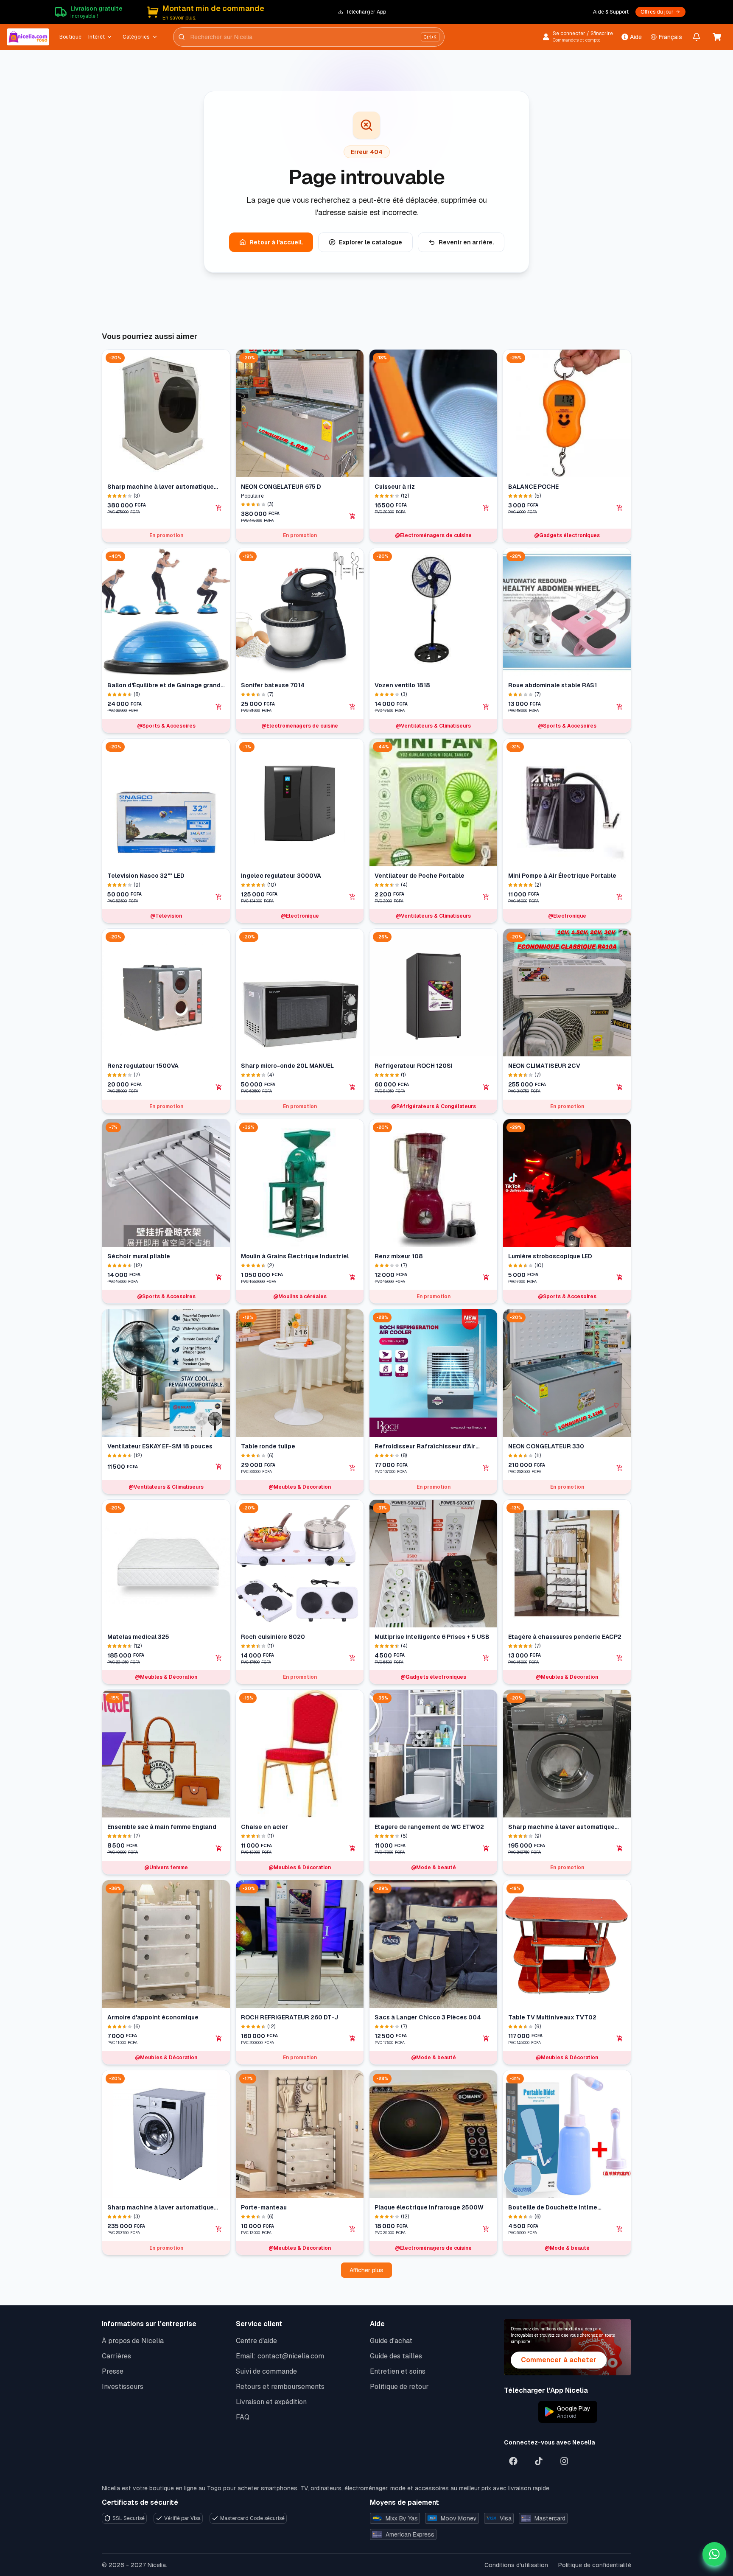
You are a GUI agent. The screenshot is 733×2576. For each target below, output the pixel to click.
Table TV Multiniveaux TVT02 (552, 2017)
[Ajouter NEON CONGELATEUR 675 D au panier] (353, 516)
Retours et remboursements (280, 2387)
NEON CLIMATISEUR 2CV (544, 1066)
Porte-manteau (264, 2207)
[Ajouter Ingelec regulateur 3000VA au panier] (353, 897)
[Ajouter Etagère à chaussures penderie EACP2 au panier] (620, 1658)
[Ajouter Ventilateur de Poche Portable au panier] (486, 897)
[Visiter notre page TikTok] (539, 2461)
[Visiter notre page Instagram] (564, 2461)
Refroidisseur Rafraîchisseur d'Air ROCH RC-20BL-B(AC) (425, 1446)
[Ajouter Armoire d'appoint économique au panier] (219, 2038)
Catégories (136, 37)
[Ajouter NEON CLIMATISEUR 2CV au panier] (620, 1087)
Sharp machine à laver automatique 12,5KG (161, 487)
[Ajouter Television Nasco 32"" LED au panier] (219, 897)
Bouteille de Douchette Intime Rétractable (553, 2208)
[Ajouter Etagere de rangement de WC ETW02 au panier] (486, 1848)
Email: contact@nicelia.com (280, 2356)
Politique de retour (399, 2387)
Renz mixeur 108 (399, 1256)
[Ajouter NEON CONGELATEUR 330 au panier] (620, 1468)
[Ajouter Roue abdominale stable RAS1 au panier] (620, 707)
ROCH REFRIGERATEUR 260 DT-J (290, 2017)
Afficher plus (366, 2270)
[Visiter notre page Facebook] (513, 2461)
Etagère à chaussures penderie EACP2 (565, 1637)
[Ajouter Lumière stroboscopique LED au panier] (620, 1277)
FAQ (243, 2417)
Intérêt (97, 37)
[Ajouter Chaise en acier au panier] (353, 1848)
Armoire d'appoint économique (153, 2017)
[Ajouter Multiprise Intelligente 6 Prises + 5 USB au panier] (486, 1658)
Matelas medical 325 (138, 1637)
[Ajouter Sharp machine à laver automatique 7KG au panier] (620, 1848)
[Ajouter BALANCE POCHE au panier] (620, 508)
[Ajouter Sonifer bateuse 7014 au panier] (353, 707)
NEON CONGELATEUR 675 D (281, 487)
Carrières (116, 2356)
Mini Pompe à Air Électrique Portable (562, 876)
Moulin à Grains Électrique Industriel (295, 1256)
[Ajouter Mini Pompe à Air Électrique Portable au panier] (620, 897)
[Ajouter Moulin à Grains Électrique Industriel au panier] (353, 1277)
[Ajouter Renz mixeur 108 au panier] (486, 1277)
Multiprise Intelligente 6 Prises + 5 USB (432, 1637)
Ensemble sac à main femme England (162, 1827)
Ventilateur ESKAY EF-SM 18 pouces (160, 1446)
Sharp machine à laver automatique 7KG (561, 1827)
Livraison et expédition (271, 2402)
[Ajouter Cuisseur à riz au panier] (486, 508)
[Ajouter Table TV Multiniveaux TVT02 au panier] (620, 2038)
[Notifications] (697, 37)
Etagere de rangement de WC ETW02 (429, 1827)
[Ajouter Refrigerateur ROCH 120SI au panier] (486, 1087)
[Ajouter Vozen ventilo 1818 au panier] (486, 707)
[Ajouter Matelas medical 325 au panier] (219, 1658)
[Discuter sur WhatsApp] (714, 2554)
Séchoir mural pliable (139, 1256)
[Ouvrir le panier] (717, 37)
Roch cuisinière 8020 (273, 1637)
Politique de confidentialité (595, 2565)
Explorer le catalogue (371, 242)
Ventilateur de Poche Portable (420, 876)
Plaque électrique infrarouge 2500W (429, 2207)
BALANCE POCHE (533, 487)
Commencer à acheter (559, 2360)
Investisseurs (123, 2387)
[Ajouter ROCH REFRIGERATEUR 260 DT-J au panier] (353, 2038)
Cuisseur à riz (395, 487)
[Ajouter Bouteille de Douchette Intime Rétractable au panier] (620, 2229)
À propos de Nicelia (133, 2341)
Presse (113, 2371)
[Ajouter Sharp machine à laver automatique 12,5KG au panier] (219, 508)
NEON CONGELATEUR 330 (546, 1446)
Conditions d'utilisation (516, 2565)
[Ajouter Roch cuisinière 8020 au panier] (353, 1658)
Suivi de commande (266, 2371)
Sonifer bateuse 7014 (273, 685)
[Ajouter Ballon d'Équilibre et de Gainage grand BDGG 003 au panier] (219, 707)
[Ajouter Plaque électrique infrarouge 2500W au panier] (486, 2229)
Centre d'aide (256, 2341)
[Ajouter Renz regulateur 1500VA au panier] (219, 1087)
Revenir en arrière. (466, 242)
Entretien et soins (398, 2371)
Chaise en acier (264, 1827)
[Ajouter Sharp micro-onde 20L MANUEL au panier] (353, 1087)
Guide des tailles (396, 2356)
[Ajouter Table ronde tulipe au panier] (353, 1468)
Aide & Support (611, 12)
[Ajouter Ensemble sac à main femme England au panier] (219, 1848)
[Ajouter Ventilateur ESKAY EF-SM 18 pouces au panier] (219, 1467)
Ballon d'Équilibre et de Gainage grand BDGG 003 (164, 685)
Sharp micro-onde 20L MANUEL (287, 1066)
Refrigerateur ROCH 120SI (414, 1066)
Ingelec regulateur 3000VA (281, 876)
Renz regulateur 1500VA (143, 1066)
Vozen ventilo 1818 (402, 685)
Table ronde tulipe (268, 1446)
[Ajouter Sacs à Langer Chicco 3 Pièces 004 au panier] (486, 2038)
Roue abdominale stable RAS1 (553, 685)
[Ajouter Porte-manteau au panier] (353, 2229)
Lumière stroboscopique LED (550, 1256)
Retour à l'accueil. (276, 242)
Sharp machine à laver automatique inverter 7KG (161, 2208)
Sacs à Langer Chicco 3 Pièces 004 (428, 2017)
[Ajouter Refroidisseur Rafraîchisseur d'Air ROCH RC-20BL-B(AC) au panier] (486, 1468)
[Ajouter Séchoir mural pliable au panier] (219, 1277)
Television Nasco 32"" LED (146, 876)
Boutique (70, 37)
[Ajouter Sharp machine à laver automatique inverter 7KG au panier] (219, 2229)
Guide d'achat (391, 2341)
